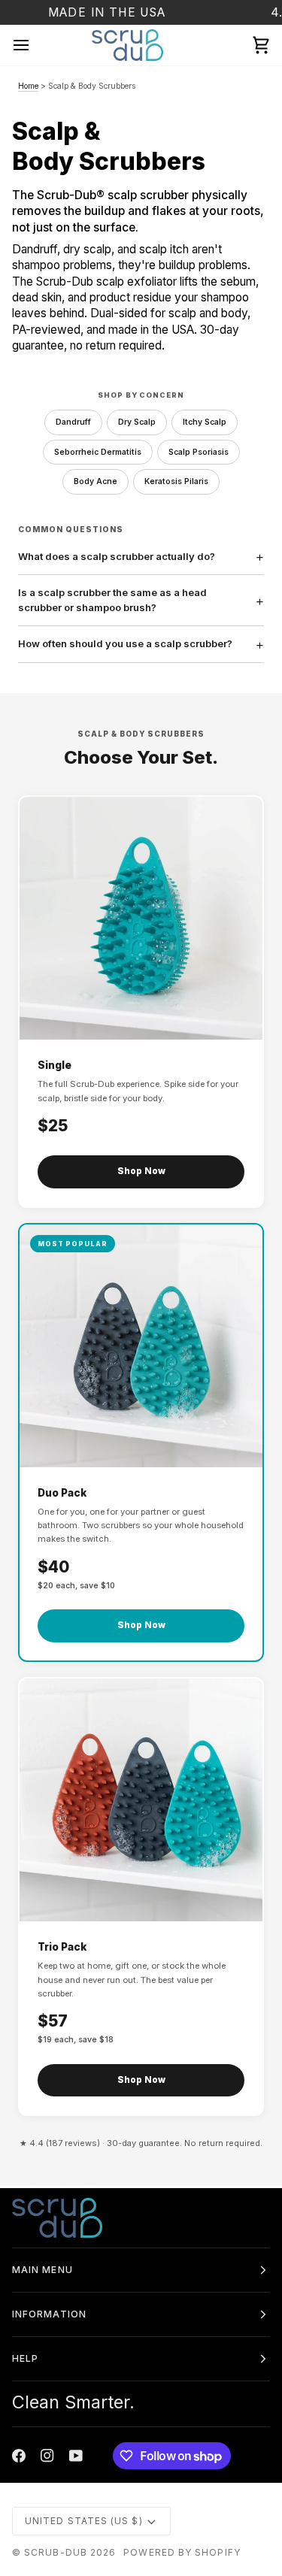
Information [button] (49, 2314)
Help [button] (25, 2358)
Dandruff (73, 422)
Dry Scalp (137, 422)
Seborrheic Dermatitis (98, 452)
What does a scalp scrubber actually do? (117, 556)
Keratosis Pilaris (176, 481)
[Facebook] (19, 2456)
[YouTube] (76, 2456)
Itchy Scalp (205, 422)
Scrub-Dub (56, 2552)
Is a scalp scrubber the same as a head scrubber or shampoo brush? (112, 600)
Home (28, 86)
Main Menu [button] (42, 2270)
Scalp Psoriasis (199, 452)
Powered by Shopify (182, 2552)
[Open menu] (35, 45)
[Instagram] (47, 2456)
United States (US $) (84, 2521)
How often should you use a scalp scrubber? (125, 643)
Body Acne (96, 481)
